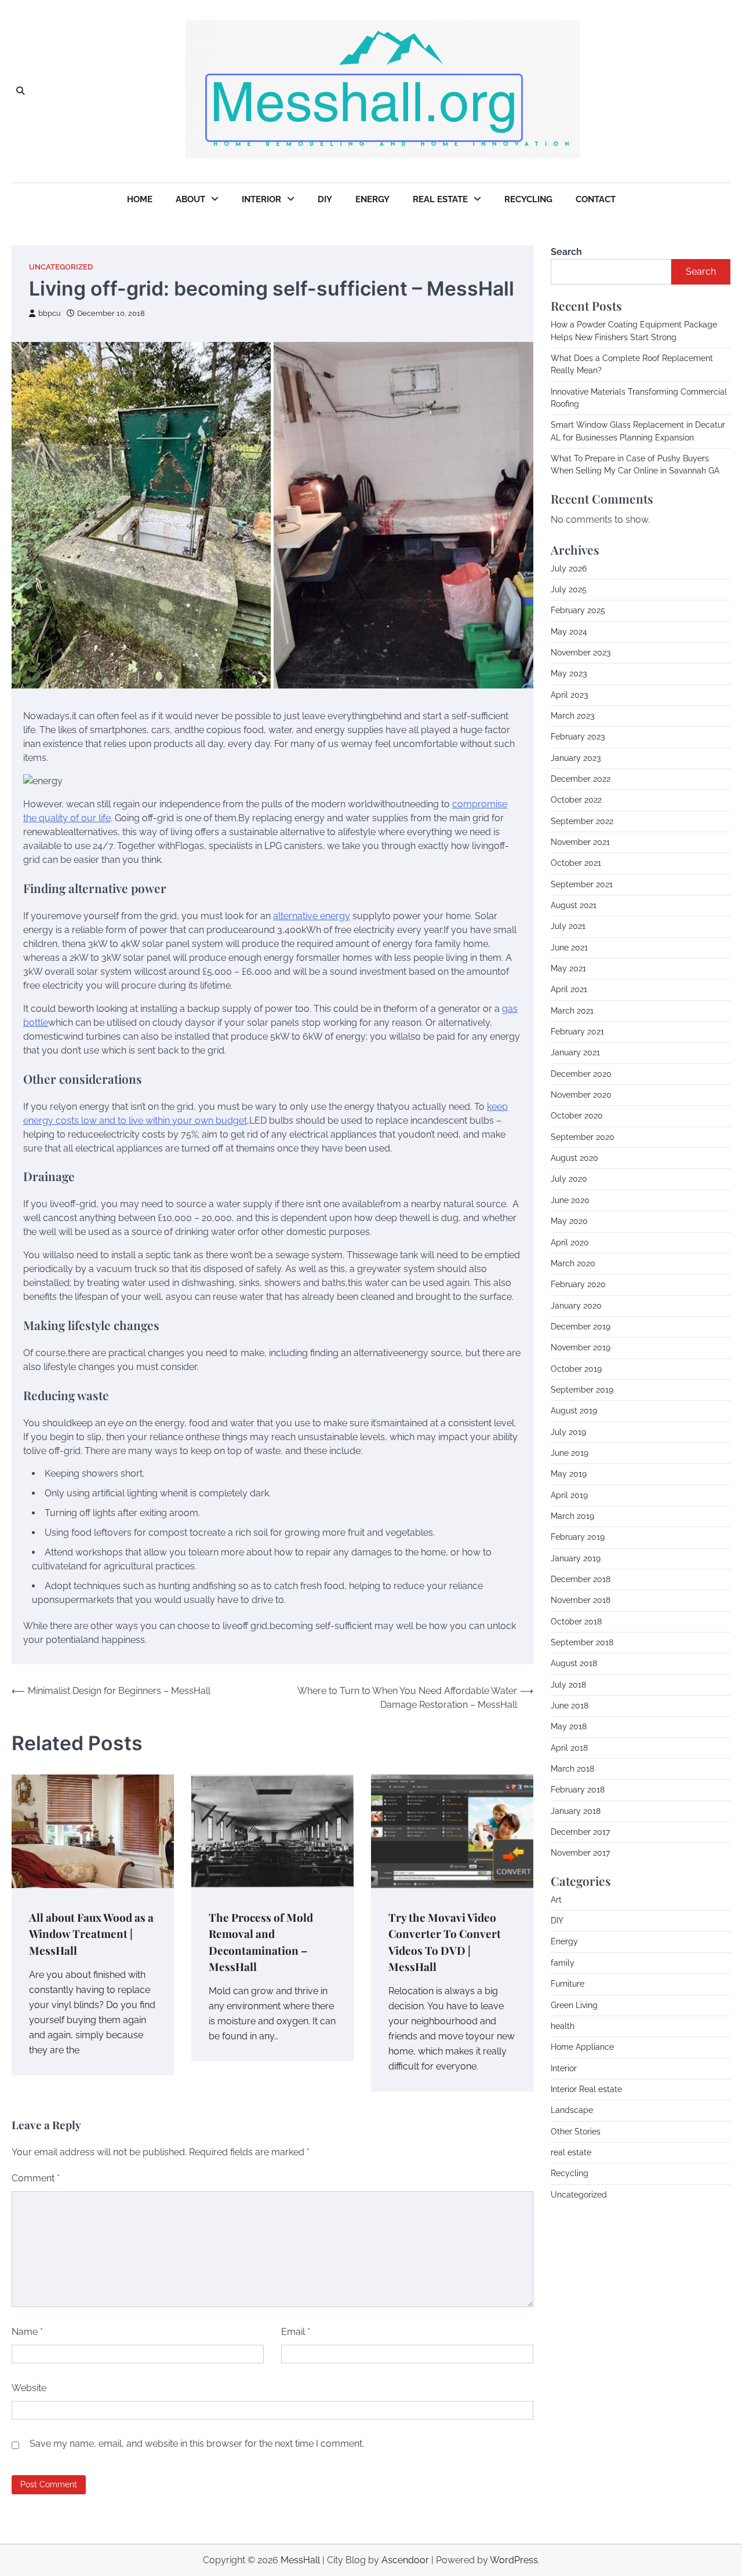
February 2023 (578, 736)
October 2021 (576, 862)
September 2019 (582, 1389)
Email (296, 2332)
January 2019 (576, 1558)
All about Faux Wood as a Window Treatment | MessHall (91, 1934)
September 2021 (582, 884)
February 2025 (578, 610)
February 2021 (577, 1031)
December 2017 (580, 1831)
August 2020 (574, 1157)
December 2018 (581, 1579)
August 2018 (574, 1663)
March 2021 (572, 1010)
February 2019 (578, 1536)
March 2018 (572, 1768)
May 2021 (568, 968)
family (563, 1962)
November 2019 (581, 1347)
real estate (571, 2152)
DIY (325, 199)
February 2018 (578, 1790)
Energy (372, 199)
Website (29, 2388)
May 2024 (569, 631)
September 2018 (582, 1642)
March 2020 (573, 1263)
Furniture (568, 1983)
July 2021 (568, 926)
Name (27, 2332)
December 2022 (581, 778)
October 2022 (576, 799)
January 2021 (575, 1052)
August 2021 (574, 905)
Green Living (574, 2005)
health (563, 2025)
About (190, 199)
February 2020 (578, 1284)
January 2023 (576, 757)
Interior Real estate (586, 2089)
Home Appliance (582, 2046)
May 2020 (569, 1220)
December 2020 (581, 1073)
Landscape (572, 2109)
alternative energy (312, 916)
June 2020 (570, 1200)
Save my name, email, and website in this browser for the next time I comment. (197, 2444)
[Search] (20, 92)
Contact (596, 199)
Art (556, 1899)
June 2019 (570, 1452)
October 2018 (576, 1621)
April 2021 (569, 989)
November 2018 (581, 1599)
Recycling (528, 199)
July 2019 (568, 1431)
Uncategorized (61, 267)
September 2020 (583, 1136)
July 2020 (569, 1179)
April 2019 (569, 1495)
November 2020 (581, 1094)
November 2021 (580, 841)
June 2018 (570, 1705)
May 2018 (569, 1726)
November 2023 (581, 652)
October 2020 (577, 1116)
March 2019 (572, 1515)
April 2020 (570, 1242)
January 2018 (576, 1810)
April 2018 (569, 1747)
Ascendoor (405, 2560)
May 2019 (569, 1473)
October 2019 (576, 1368)
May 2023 (569, 673)
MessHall (300, 2560)
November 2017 (580, 1853)
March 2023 (572, 715)
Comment (36, 2178)
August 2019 (574, 1410)
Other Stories (576, 2131)
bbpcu (50, 313)
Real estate (440, 199)
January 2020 (576, 1305)
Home (140, 199)
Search (566, 252)
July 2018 (568, 1684)
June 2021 (569, 947)
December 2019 (581, 1326)
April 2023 (569, 694)
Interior (261, 199)
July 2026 (569, 568)
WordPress (514, 2560)
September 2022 (582, 821)
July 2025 (569, 589)
